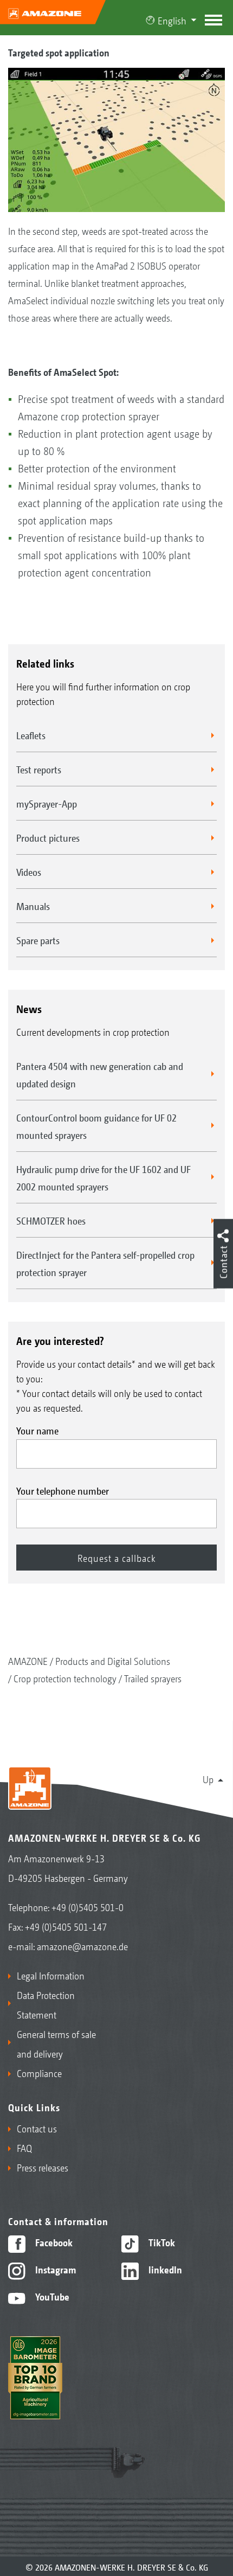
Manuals (33, 906)
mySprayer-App (47, 803)
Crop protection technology (65, 1678)
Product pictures (48, 837)
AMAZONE (28, 1661)
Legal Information (51, 1975)
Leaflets (31, 735)
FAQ (24, 2148)
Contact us (37, 2128)
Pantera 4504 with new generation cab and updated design (100, 1074)
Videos (29, 872)
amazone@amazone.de (82, 1946)
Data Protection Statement (46, 2004)
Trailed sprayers (153, 1678)
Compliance (39, 2073)
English (172, 20)
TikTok (161, 2242)
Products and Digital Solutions (113, 1661)
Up (208, 1779)
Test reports (39, 769)
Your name (37, 1430)
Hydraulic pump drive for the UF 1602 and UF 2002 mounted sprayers (103, 1177)
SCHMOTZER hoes (51, 1220)
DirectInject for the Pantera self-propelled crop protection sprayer (105, 1263)
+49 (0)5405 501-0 (88, 1907)
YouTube (51, 2296)
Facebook (53, 2242)
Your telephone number (63, 1490)
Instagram (54, 2269)
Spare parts (38, 940)
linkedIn (164, 2269)
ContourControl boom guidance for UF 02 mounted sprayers (96, 1126)
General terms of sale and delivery (56, 2043)
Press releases (43, 2167)
